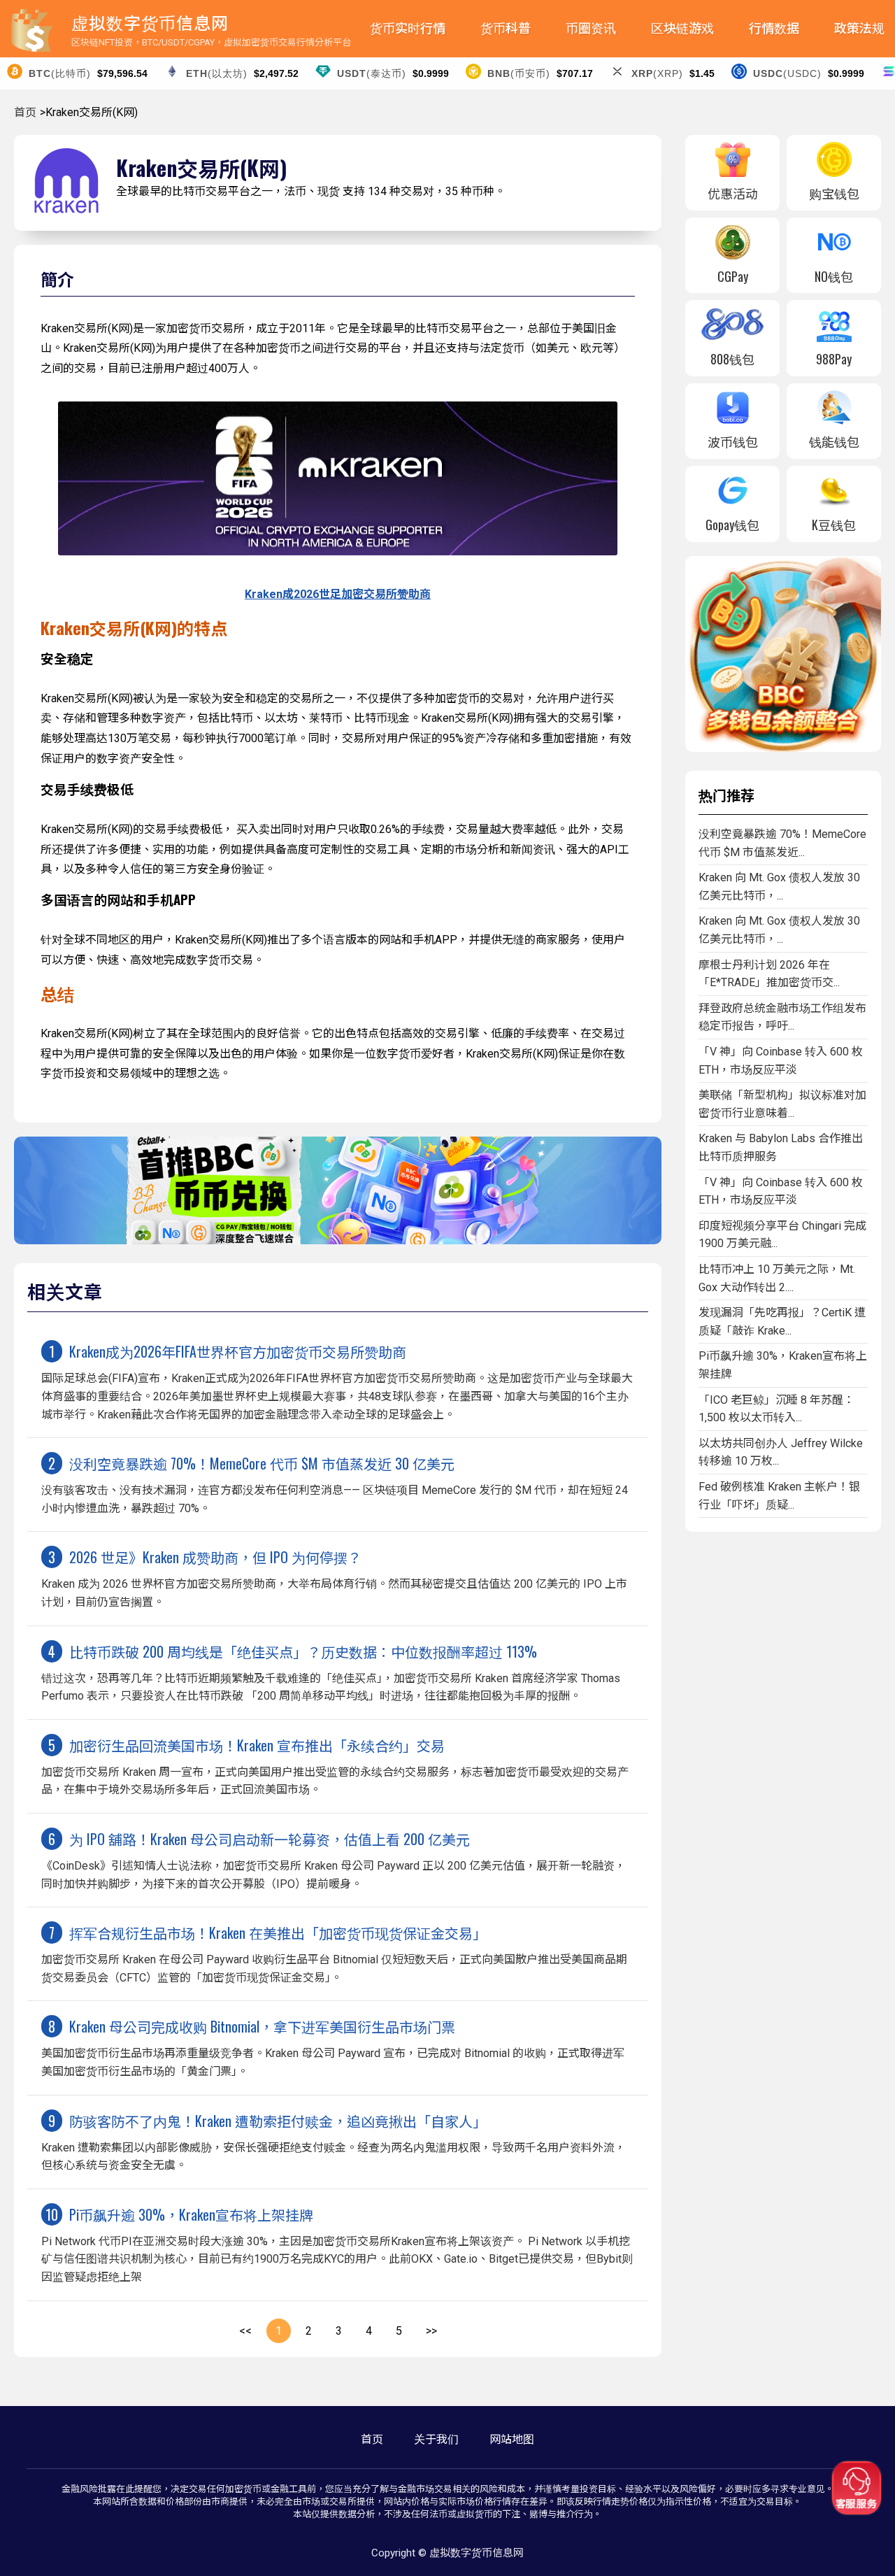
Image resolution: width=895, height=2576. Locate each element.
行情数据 (774, 28)
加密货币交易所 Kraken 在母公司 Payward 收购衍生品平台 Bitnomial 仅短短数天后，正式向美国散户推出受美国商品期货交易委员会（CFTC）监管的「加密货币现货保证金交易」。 (334, 1953)
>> (431, 2331)
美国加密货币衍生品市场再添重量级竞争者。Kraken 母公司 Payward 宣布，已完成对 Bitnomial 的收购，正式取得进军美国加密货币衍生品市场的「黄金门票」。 (333, 2047)
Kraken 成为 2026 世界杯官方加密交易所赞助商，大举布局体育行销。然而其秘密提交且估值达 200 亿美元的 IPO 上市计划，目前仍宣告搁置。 (334, 1578)
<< (245, 2331)
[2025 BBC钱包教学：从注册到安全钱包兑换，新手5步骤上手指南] (338, 1240)
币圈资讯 (591, 28)
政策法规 (859, 28)
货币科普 (506, 28)
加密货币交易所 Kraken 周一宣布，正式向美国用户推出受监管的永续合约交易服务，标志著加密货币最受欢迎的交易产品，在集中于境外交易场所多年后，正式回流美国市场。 (335, 1766)
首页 (25, 112)
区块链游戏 (682, 28)
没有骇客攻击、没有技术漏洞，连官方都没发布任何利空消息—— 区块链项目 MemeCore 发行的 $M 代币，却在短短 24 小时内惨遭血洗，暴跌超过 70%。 (335, 1484)
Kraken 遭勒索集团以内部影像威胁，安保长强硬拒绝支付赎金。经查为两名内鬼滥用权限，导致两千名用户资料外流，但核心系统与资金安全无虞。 (334, 2141)
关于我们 (436, 2439)
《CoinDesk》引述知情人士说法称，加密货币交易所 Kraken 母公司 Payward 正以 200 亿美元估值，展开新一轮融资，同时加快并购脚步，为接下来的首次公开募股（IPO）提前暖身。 (334, 1859)
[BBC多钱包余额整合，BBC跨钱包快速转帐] (783, 748)
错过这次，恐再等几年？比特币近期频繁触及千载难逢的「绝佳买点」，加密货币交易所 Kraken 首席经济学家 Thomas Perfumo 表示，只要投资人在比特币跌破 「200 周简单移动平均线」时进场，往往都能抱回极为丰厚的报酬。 (331, 1672)
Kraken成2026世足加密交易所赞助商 (338, 594)
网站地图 (512, 2439)
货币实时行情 (408, 28)
